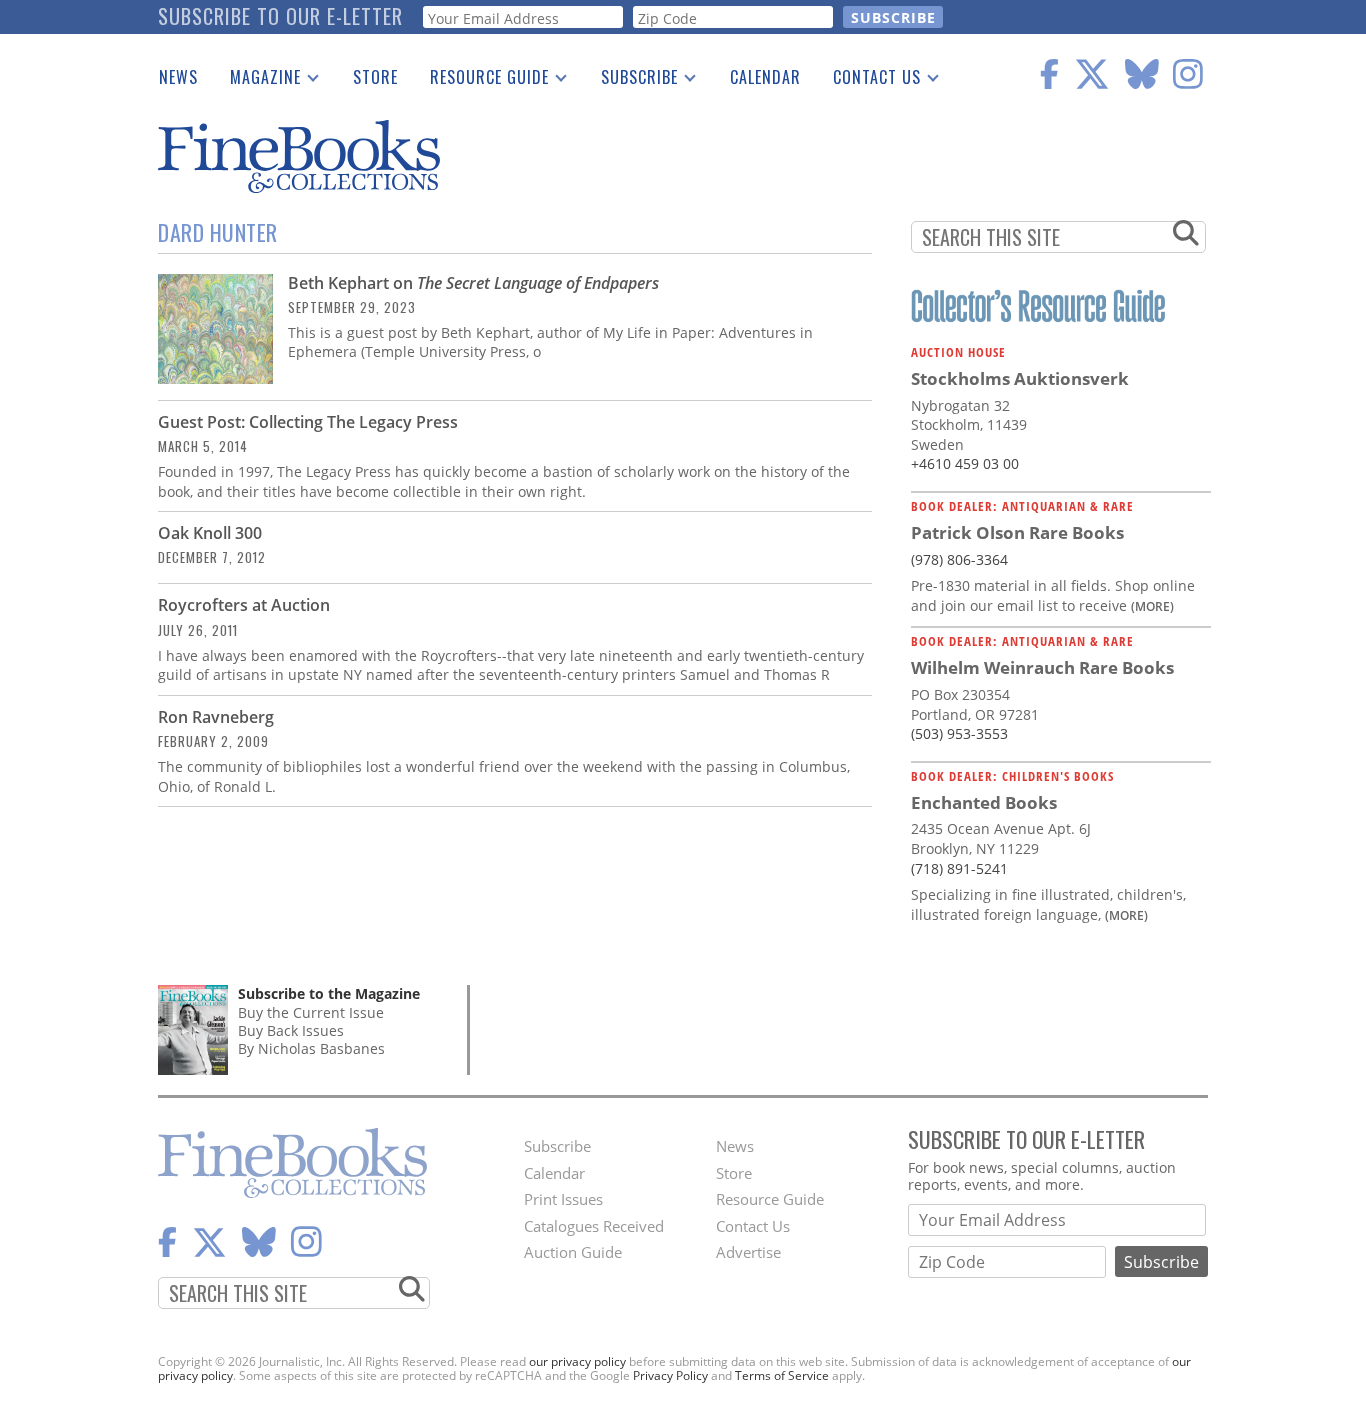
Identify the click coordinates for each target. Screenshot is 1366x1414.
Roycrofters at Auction (244, 605)
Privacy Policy (670, 1375)
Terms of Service (782, 1375)
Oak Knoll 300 (210, 533)
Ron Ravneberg (216, 717)
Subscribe (631, 81)
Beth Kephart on (473, 283)
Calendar (765, 77)
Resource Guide (481, 81)
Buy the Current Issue (311, 1012)
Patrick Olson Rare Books (1017, 532)
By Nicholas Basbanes (311, 1048)
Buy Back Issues (291, 1030)
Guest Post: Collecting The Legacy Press (308, 422)
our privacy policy (577, 1361)
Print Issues (563, 1199)
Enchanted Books (984, 802)
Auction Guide (573, 1252)
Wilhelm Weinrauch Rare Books (1042, 667)
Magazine (257, 81)
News (178, 77)
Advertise (748, 1252)
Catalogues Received (594, 1226)
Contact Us (869, 81)
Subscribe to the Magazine (329, 993)
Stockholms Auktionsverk (1020, 378)
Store (375, 77)
